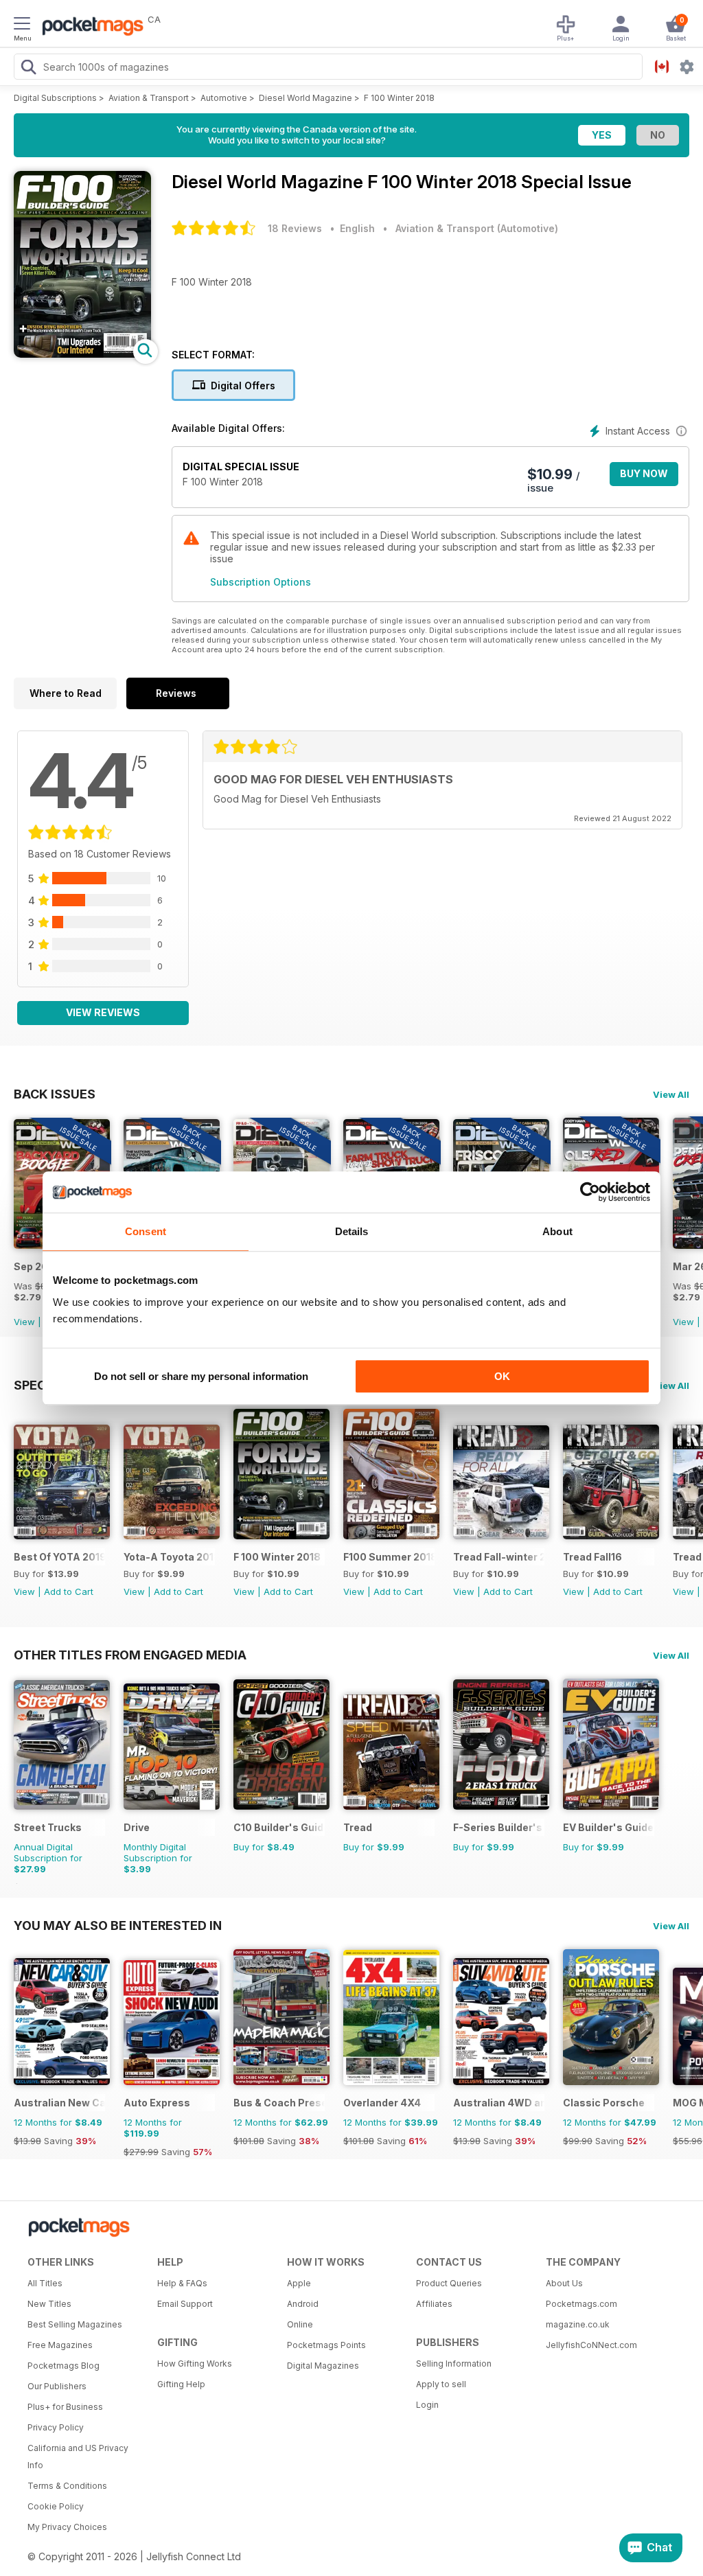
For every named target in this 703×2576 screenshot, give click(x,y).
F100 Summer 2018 (389, 1557)
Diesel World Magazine (306, 98)
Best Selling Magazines (75, 2324)
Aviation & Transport (149, 98)
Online (300, 2324)
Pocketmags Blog (64, 2366)
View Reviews (103, 1012)
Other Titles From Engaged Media (130, 1655)
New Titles (49, 2304)
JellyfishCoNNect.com (591, 2345)
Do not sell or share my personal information (201, 1376)
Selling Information (454, 2364)
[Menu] (22, 25)
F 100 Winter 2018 (399, 98)
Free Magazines (60, 2345)
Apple (299, 2283)
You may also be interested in (118, 1925)
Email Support (185, 2304)
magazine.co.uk (578, 2324)
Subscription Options (261, 582)
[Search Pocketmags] (28, 69)
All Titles (45, 2283)
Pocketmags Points (326, 2345)
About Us (564, 2283)
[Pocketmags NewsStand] (89, 27)
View (24, 1322)
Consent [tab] (146, 1231)
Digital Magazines (323, 2366)
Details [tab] (352, 1231)
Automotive (224, 98)
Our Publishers (57, 2386)
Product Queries (449, 2283)
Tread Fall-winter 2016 (499, 1557)
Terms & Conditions (67, 2486)
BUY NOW (644, 473)
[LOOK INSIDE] (82, 354)
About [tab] (557, 1231)
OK (502, 1376)
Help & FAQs (182, 2283)
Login (427, 2405)
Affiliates (434, 2304)
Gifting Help (181, 2384)
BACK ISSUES (55, 1094)
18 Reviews (295, 228)
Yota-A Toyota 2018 (169, 1557)
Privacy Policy (56, 2427)
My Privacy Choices (67, 2527)
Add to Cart (69, 1591)
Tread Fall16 (592, 1557)
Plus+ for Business (65, 2407)
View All (671, 1094)
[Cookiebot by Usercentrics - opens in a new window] (590, 1192)
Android (303, 2304)
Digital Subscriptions (55, 98)
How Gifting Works (195, 2364)
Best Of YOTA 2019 (59, 1557)
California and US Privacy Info (78, 2457)
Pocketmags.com (581, 2304)
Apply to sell (441, 2384)
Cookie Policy (56, 2506)
